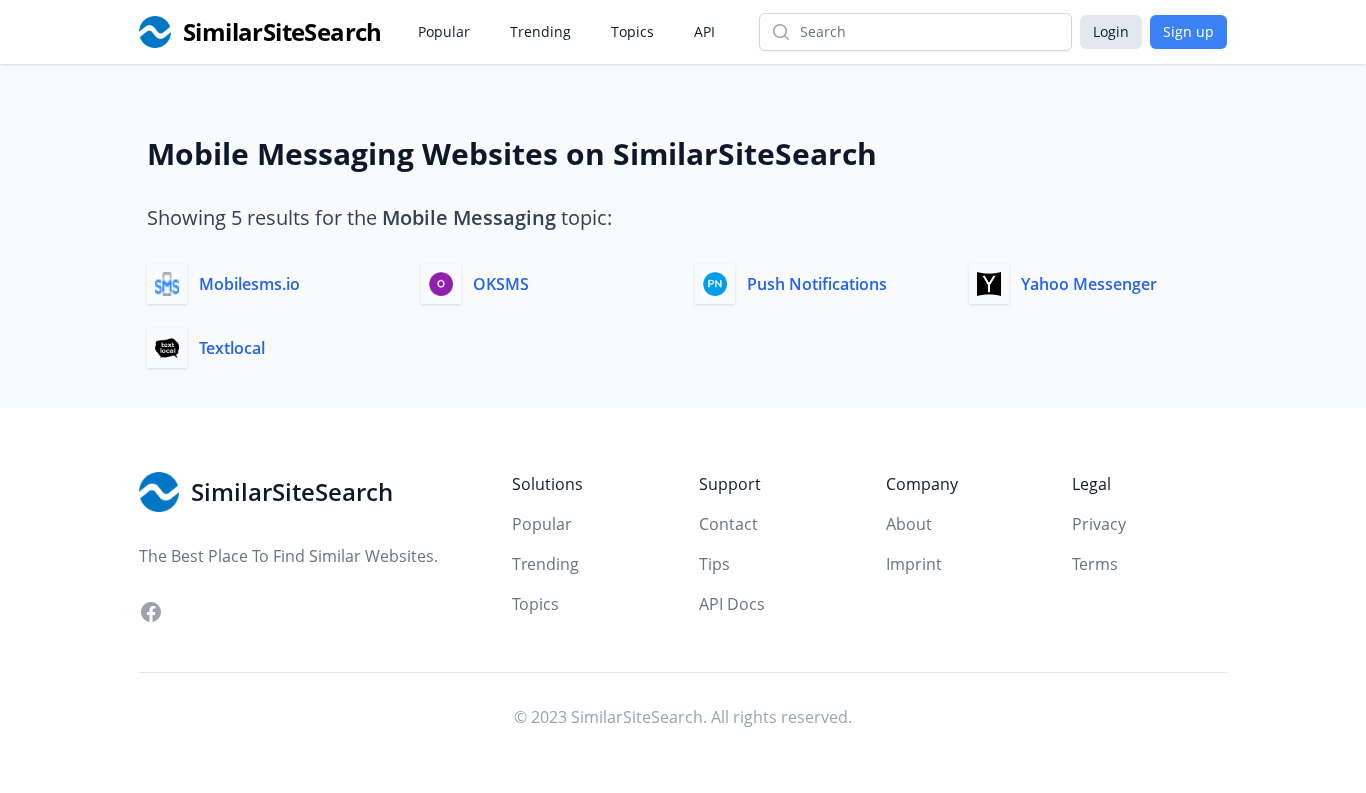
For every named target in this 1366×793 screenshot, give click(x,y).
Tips (714, 564)
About (909, 524)
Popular (444, 31)
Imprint (914, 564)
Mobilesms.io (249, 284)
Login (1111, 31)
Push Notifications (817, 284)
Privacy (1099, 524)
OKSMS (501, 284)
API (704, 31)
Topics (632, 31)
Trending (540, 31)
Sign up (1188, 31)
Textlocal (232, 348)
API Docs (732, 604)
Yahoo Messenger (1089, 284)
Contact (728, 524)
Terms (1095, 564)
